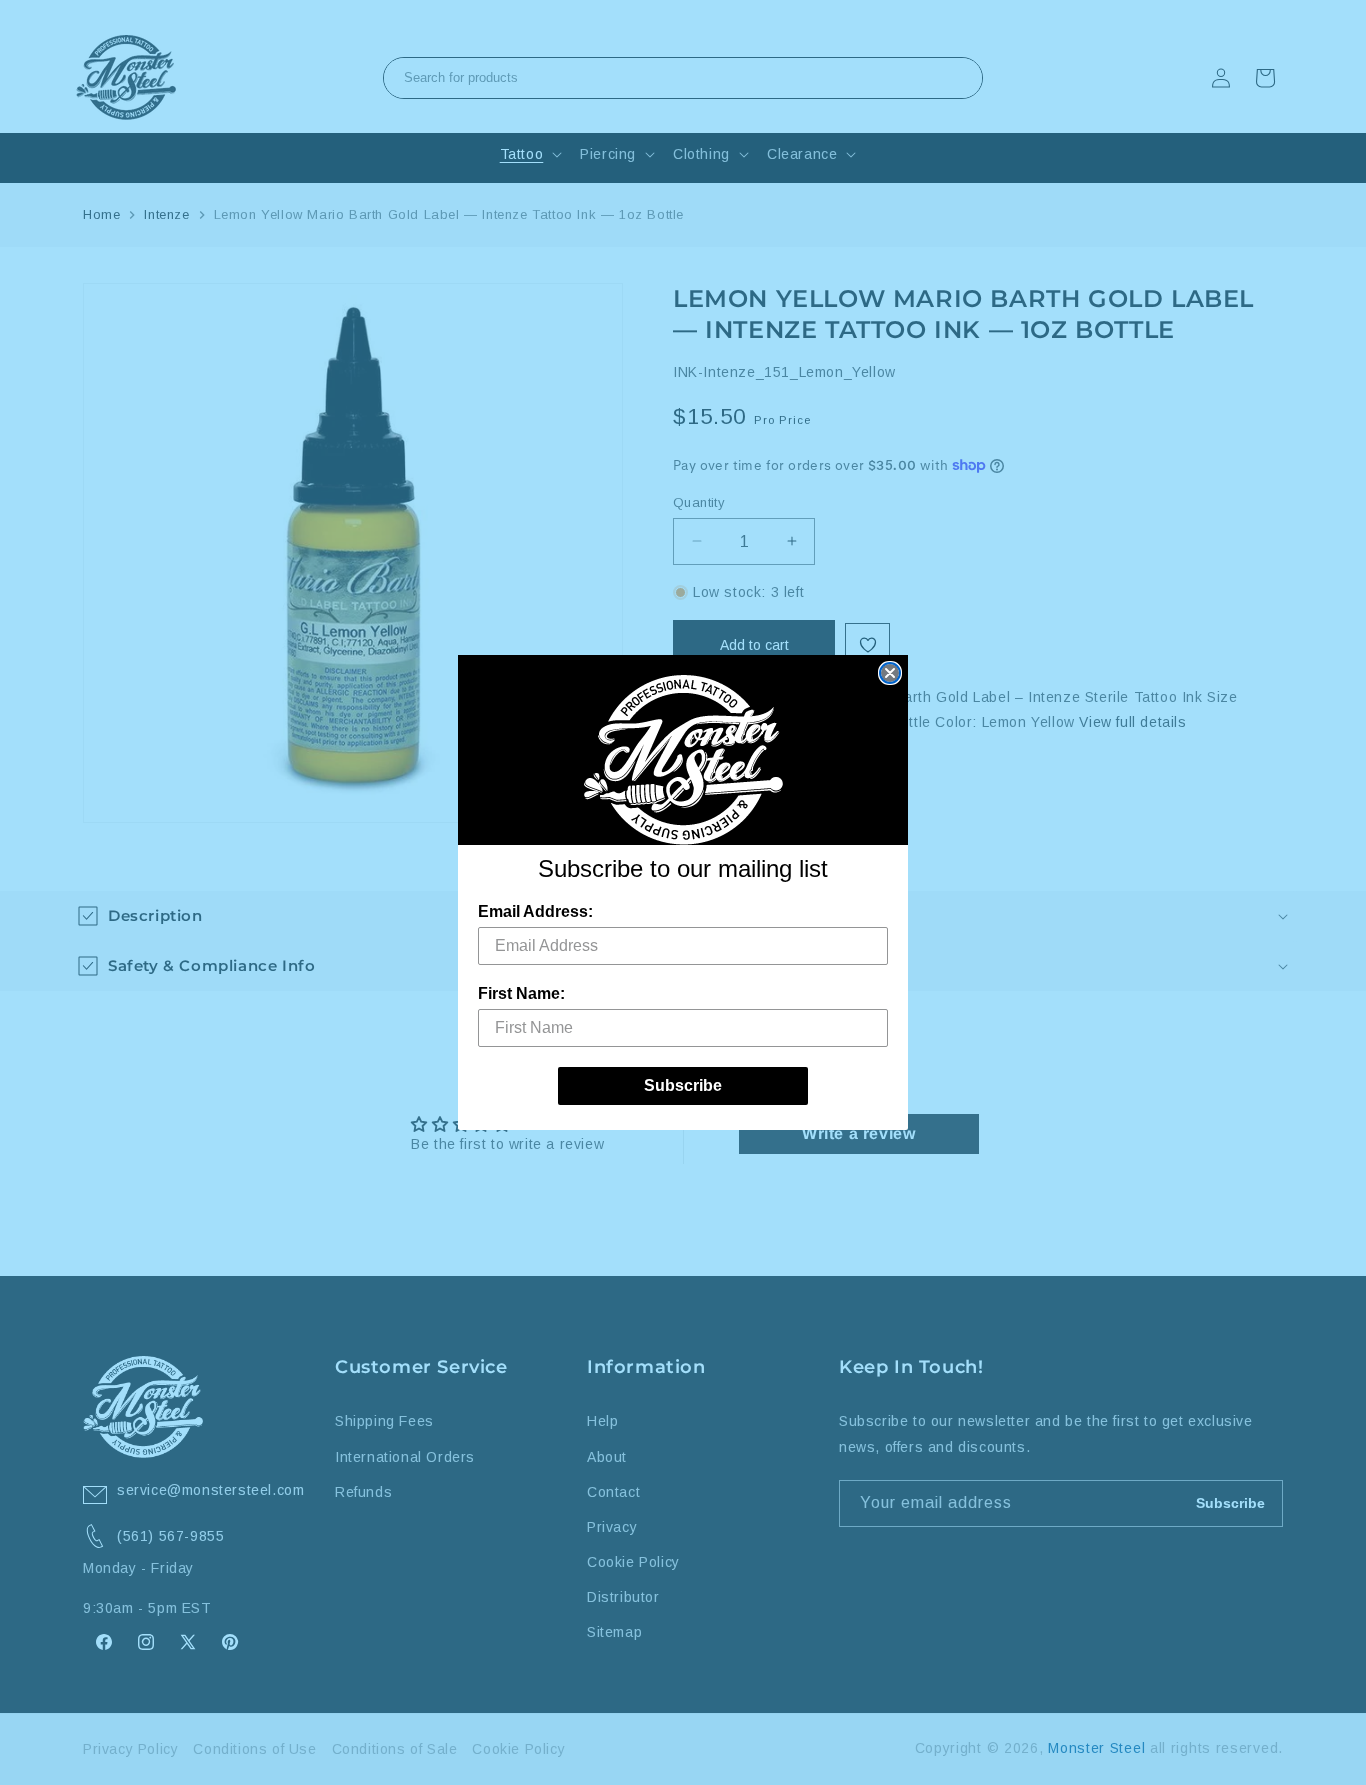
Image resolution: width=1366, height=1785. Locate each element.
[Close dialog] (890, 673)
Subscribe (683, 1085)
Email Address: (535, 911)
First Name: (521, 993)
